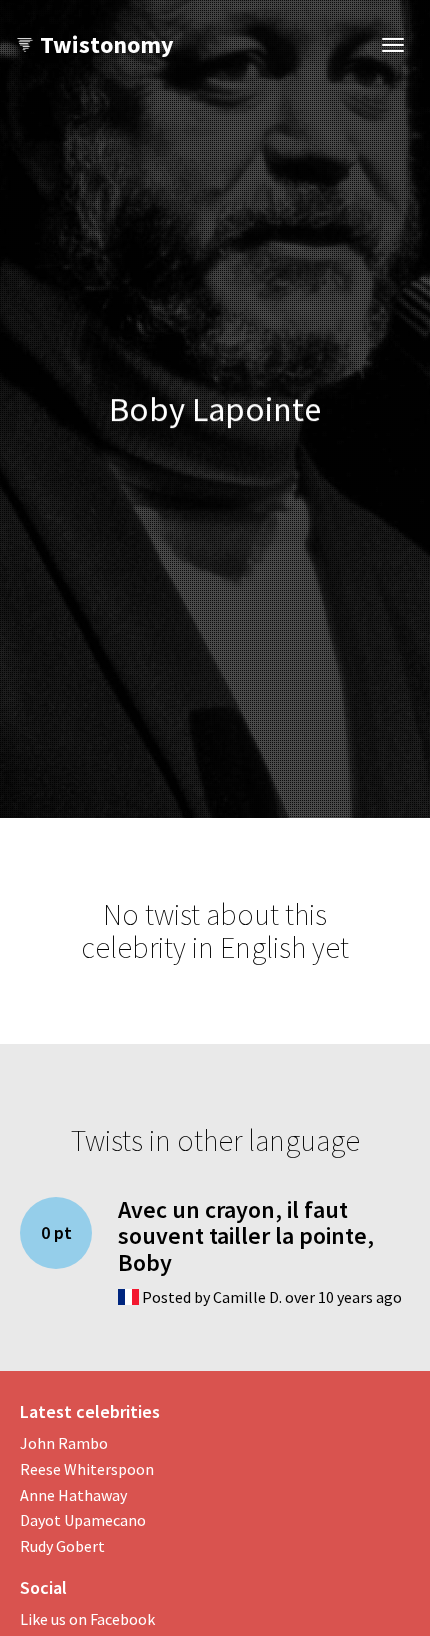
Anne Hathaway (73, 1495)
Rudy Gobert (62, 1546)
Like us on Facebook (87, 1619)
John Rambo (64, 1443)
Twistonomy (107, 44)
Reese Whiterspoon (87, 1469)
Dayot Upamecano (83, 1520)
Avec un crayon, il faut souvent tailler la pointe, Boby (246, 1236)
